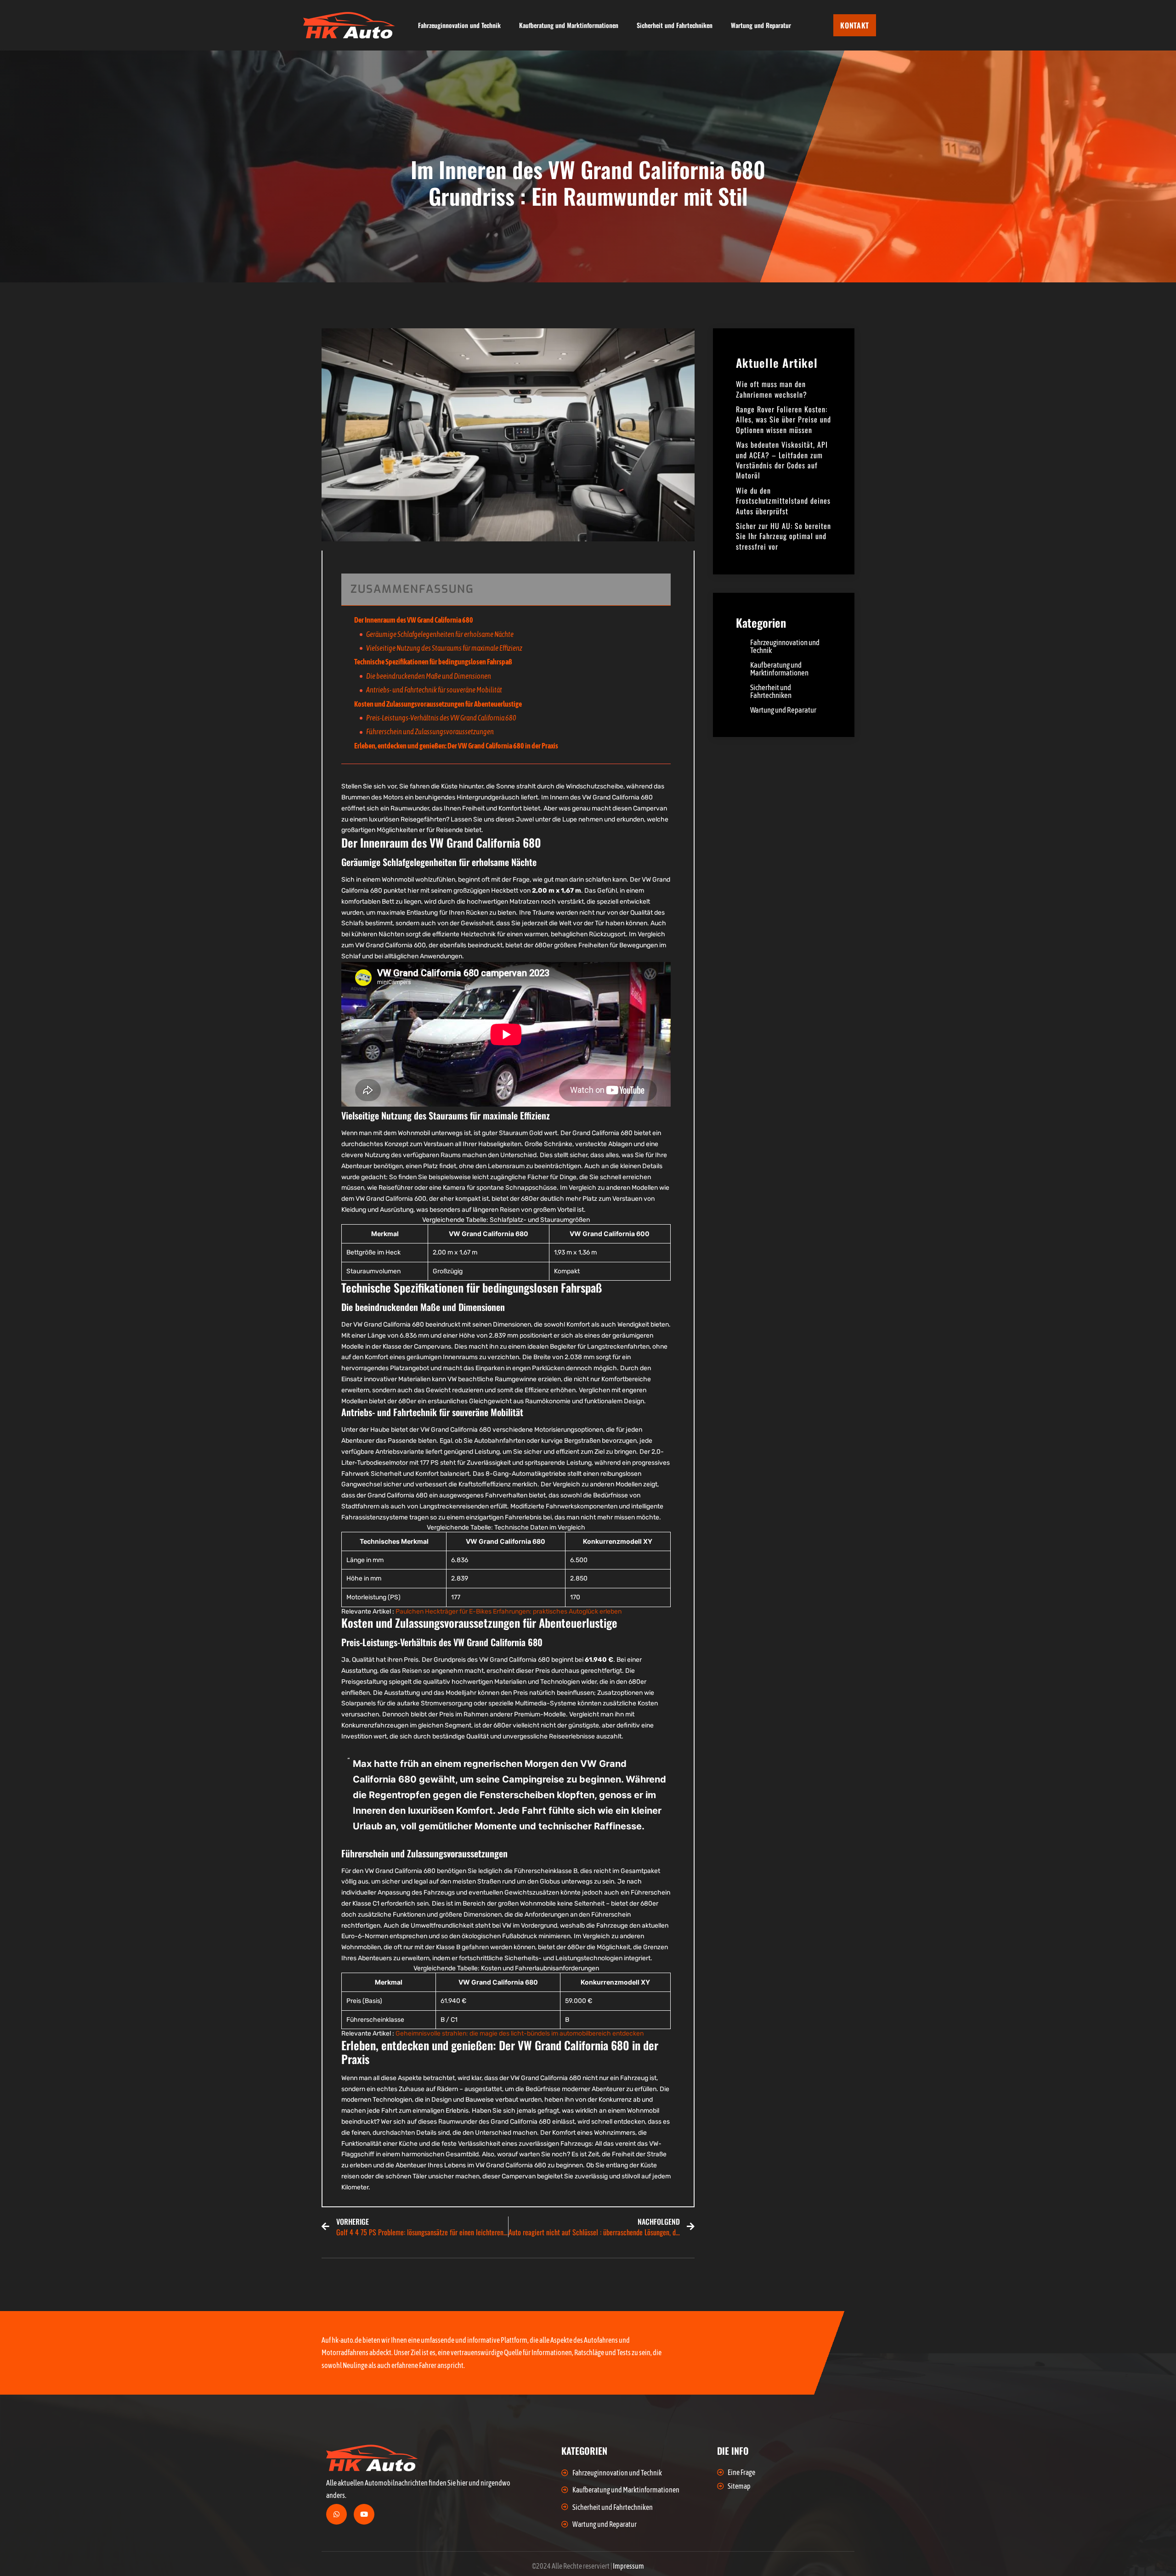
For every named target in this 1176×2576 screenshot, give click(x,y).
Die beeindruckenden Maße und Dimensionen (429, 676)
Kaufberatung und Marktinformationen (569, 25)
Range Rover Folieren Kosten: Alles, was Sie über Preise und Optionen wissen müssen (783, 419)
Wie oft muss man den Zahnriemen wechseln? (772, 389)
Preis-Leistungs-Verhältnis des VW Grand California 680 (441, 718)
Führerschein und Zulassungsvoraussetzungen (430, 731)
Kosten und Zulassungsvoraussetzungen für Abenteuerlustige (438, 704)
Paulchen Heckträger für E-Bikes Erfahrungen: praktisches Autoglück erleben (509, 1611)
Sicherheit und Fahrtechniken (675, 25)
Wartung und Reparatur (761, 25)
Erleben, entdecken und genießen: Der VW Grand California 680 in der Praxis (456, 746)
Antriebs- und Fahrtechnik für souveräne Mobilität (434, 690)
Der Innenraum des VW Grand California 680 (414, 620)
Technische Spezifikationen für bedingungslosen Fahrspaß (433, 662)
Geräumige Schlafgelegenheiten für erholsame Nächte (440, 634)
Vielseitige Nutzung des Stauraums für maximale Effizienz (444, 648)
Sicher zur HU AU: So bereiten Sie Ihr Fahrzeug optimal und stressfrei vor (783, 536)
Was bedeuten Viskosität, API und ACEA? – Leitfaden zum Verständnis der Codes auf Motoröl (782, 460)
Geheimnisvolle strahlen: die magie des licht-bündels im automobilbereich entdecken (520, 2033)
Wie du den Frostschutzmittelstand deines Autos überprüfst (783, 501)
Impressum (628, 2566)
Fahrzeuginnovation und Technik (459, 25)
